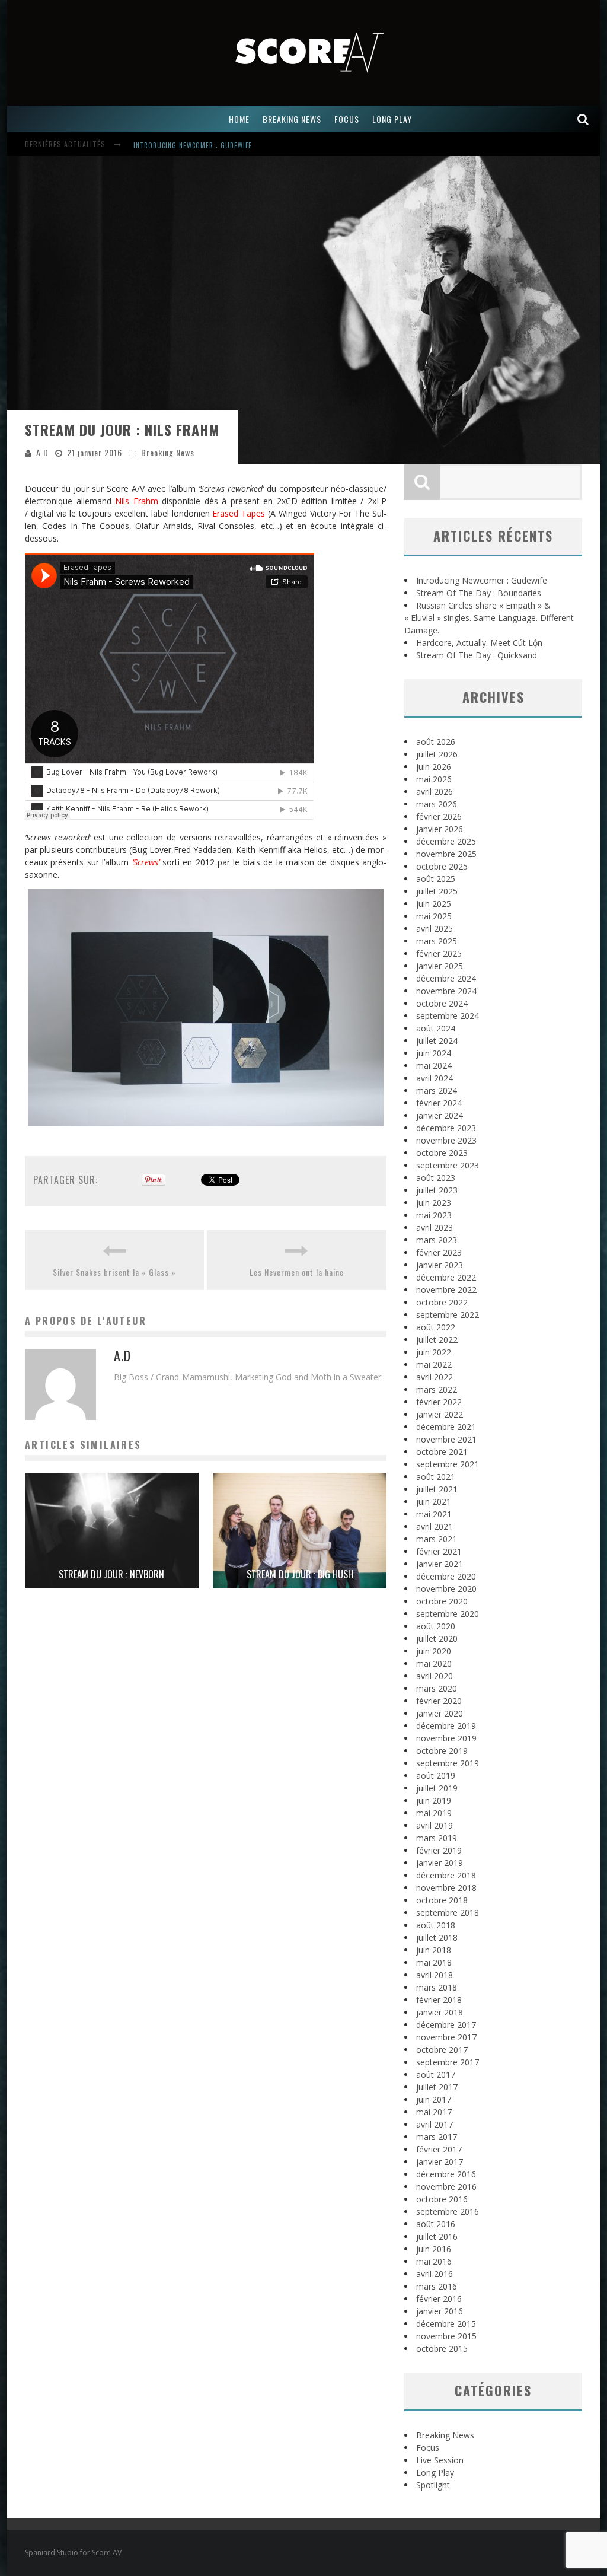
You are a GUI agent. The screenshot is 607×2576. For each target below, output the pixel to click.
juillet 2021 (437, 1489)
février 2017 (439, 2149)
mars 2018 (437, 1987)
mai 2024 (434, 1066)
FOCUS (347, 119)
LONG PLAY (392, 119)
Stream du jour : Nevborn (111, 1574)
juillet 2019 (437, 1788)
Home (239, 119)
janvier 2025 (440, 966)
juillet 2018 (437, 1937)
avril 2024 (435, 1078)
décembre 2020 (446, 1576)
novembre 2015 (446, 2336)
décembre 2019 (446, 1726)
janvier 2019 (440, 1863)
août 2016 (436, 2224)
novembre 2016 (446, 2187)
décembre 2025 (446, 841)
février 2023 (439, 1252)
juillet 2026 (437, 754)
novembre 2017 (446, 2037)
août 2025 (436, 879)
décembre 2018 (446, 1875)
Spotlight (433, 2485)
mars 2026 (437, 804)
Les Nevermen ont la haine (297, 1272)
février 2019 (439, 1850)
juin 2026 (434, 767)
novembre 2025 (446, 854)
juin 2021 (434, 1502)
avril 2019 (435, 1825)
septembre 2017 (448, 2062)
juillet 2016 (437, 2236)
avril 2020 (435, 1676)
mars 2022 (437, 1389)
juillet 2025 (437, 891)
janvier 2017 (440, 2162)
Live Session (440, 2460)
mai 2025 (434, 916)
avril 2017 (435, 2124)
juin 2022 (434, 1352)
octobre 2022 (442, 1302)
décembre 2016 (446, 2174)
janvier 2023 (440, 1265)
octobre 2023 (442, 1153)
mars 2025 (437, 941)
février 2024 (439, 1103)
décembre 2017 (446, 2025)
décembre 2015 (446, 2324)
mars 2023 (437, 1240)
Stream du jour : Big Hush (300, 1574)
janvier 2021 (440, 1564)
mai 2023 (434, 1215)
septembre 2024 (448, 1016)
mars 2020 (437, 1688)
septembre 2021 (448, 1464)
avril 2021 (435, 1526)
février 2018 (439, 2000)
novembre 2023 (446, 1140)
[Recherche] (583, 119)
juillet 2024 (437, 1041)
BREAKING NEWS (292, 119)
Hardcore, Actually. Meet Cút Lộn (479, 643)
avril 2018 (435, 1975)
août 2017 (436, 2075)
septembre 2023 (448, 1165)
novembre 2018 (446, 1888)
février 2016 (439, 2299)
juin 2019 (434, 1800)
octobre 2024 (442, 1003)
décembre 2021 (446, 1427)
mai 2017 (434, 2112)
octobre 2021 (442, 1452)
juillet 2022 (437, 1340)
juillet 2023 (437, 1190)
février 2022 (439, 1402)
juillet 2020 (437, 1639)
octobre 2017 (442, 2050)
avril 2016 (435, 2274)
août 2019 (436, 1776)
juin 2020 (434, 1651)
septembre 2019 (448, 1763)
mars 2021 (437, 1539)
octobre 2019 (442, 1751)
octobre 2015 (442, 2349)
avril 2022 (435, 1377)
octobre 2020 (442, 1601)
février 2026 (439, 816)
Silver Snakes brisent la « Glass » (114, 1272)
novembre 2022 (446, 1290)
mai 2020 (434, 1663)
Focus (428, 2448)
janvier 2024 (440, 1115)
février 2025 (439, 953)
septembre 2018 (448, 1913)
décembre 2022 (446, 1277)
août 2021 (436, 1477)
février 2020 (439, 1701)
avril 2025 (435, 929)
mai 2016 (434, 2261)
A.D (42, 452)
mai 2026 (434, 779)
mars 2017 (437, 2137)
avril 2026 (435, 792)
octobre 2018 (442, 1900)
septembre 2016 (448, 2212)
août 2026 (436, 742)
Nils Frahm (137, 501)
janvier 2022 (440, 1414)
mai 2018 (434, 1962)
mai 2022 (434, 1365)
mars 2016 (437, 2286)
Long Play (435, 2472)
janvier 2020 (440, 1713)
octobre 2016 (442, 2199)
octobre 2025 (442, 866)
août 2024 (436, 1028)
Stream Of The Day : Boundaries (479, 593)
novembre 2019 (446, 1738)
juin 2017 (434, 2099)
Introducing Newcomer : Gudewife (193, 145)
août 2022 (436, 1327)
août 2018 (436, 1925)
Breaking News (168, 452)
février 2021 (439, 1551)
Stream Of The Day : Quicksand (477, 655)
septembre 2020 (448, 1614)
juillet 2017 (437, 2087)
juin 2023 (434, 1203)
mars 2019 (437, 1838)
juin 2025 (434, 904)
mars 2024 (437, 1090)
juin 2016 (434, 2249)
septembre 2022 (448, 1315)
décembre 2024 (446, 978)
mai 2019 (434, 1813)
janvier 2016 (440, 2311)
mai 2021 (434, 1514)
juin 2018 (434, 1950)
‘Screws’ (146, 862)
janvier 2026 (440, 829)
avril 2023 (435, 1227)
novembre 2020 (446, 1589)
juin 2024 (434, 1053)
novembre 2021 (446, 1439)
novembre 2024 (446, 991)
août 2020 (436, 1626)
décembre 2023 (446, 1128)
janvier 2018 (440, 2012)
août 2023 (436, 1178)
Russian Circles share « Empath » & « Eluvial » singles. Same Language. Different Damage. (489, 618)
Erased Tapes (239, 513)
